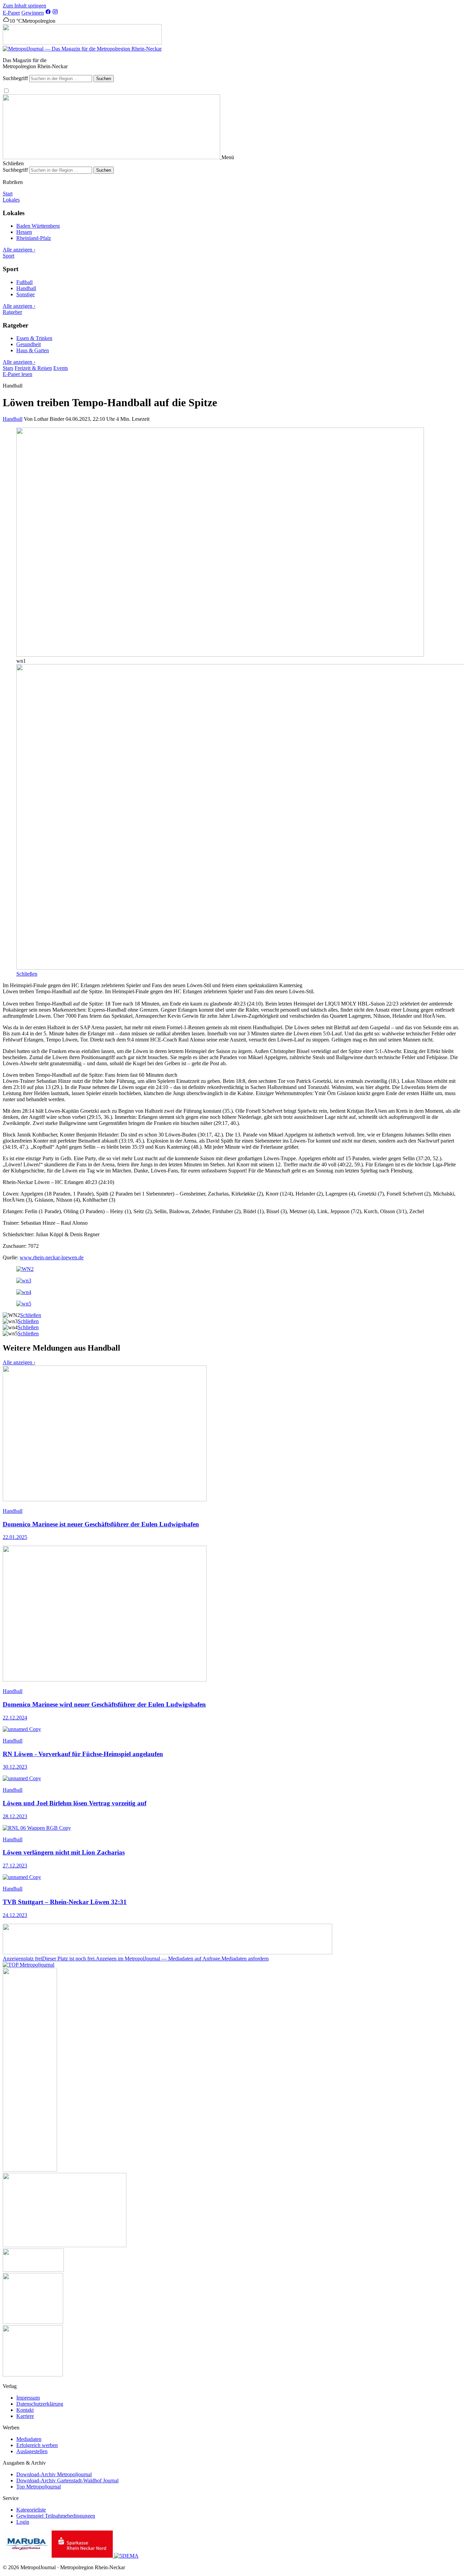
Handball (26, 288)
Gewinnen (33, 13)
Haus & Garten (33, 350)
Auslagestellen (32, 2451)
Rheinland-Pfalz (34, 238)
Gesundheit (29, 344)
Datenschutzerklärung (40, 2404)
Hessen (24, 232)
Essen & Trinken (34, 338)
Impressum (28, 2398)
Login (23, 2522)
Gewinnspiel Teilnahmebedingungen (56, 2516)
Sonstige (25, 294)
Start (8, 194)
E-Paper (11, 13)
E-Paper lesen (17, 374)
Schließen (27, 974)
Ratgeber (12, 312)
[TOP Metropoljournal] (29, 1965)
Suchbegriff (15, 78)
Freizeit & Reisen (33, 368)
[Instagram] (55, 13)
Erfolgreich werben (37, 2445)
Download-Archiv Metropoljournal (54, 2474)
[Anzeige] (82, 43)
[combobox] (61, 79)
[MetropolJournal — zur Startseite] (112, 157)
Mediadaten (29, 2439)
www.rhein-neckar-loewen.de (52, 1257)
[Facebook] (48, 13)
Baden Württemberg (38, 226)
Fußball (24, 282)
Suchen (104, 79)
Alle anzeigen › (19, 250)
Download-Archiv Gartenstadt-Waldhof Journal (67, 2480)
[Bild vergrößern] (220, 655)
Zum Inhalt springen (24, 6)
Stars (8, 368)
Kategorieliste (31, 2510)
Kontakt (25, 2410)
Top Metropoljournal (39, 2487)
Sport (8, 256)
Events (61, 368)
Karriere (25, 2416)
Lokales (11, 200)
